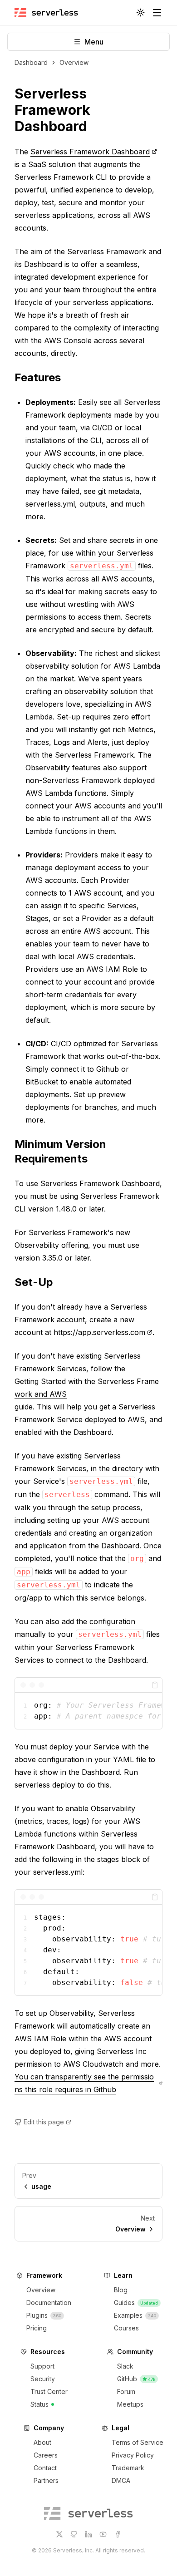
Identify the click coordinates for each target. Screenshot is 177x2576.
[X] (59, 2534)
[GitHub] (74, 2534)
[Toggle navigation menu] (157, 13)
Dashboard (31, 62)
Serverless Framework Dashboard (52, 110)
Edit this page (44, 2122)
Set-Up (34, 1282)
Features (38, 377)
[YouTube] (103, 2534)
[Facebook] (118, 2534)
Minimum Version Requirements (60, 1151)
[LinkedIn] (88, 2534)
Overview (74, 62)
